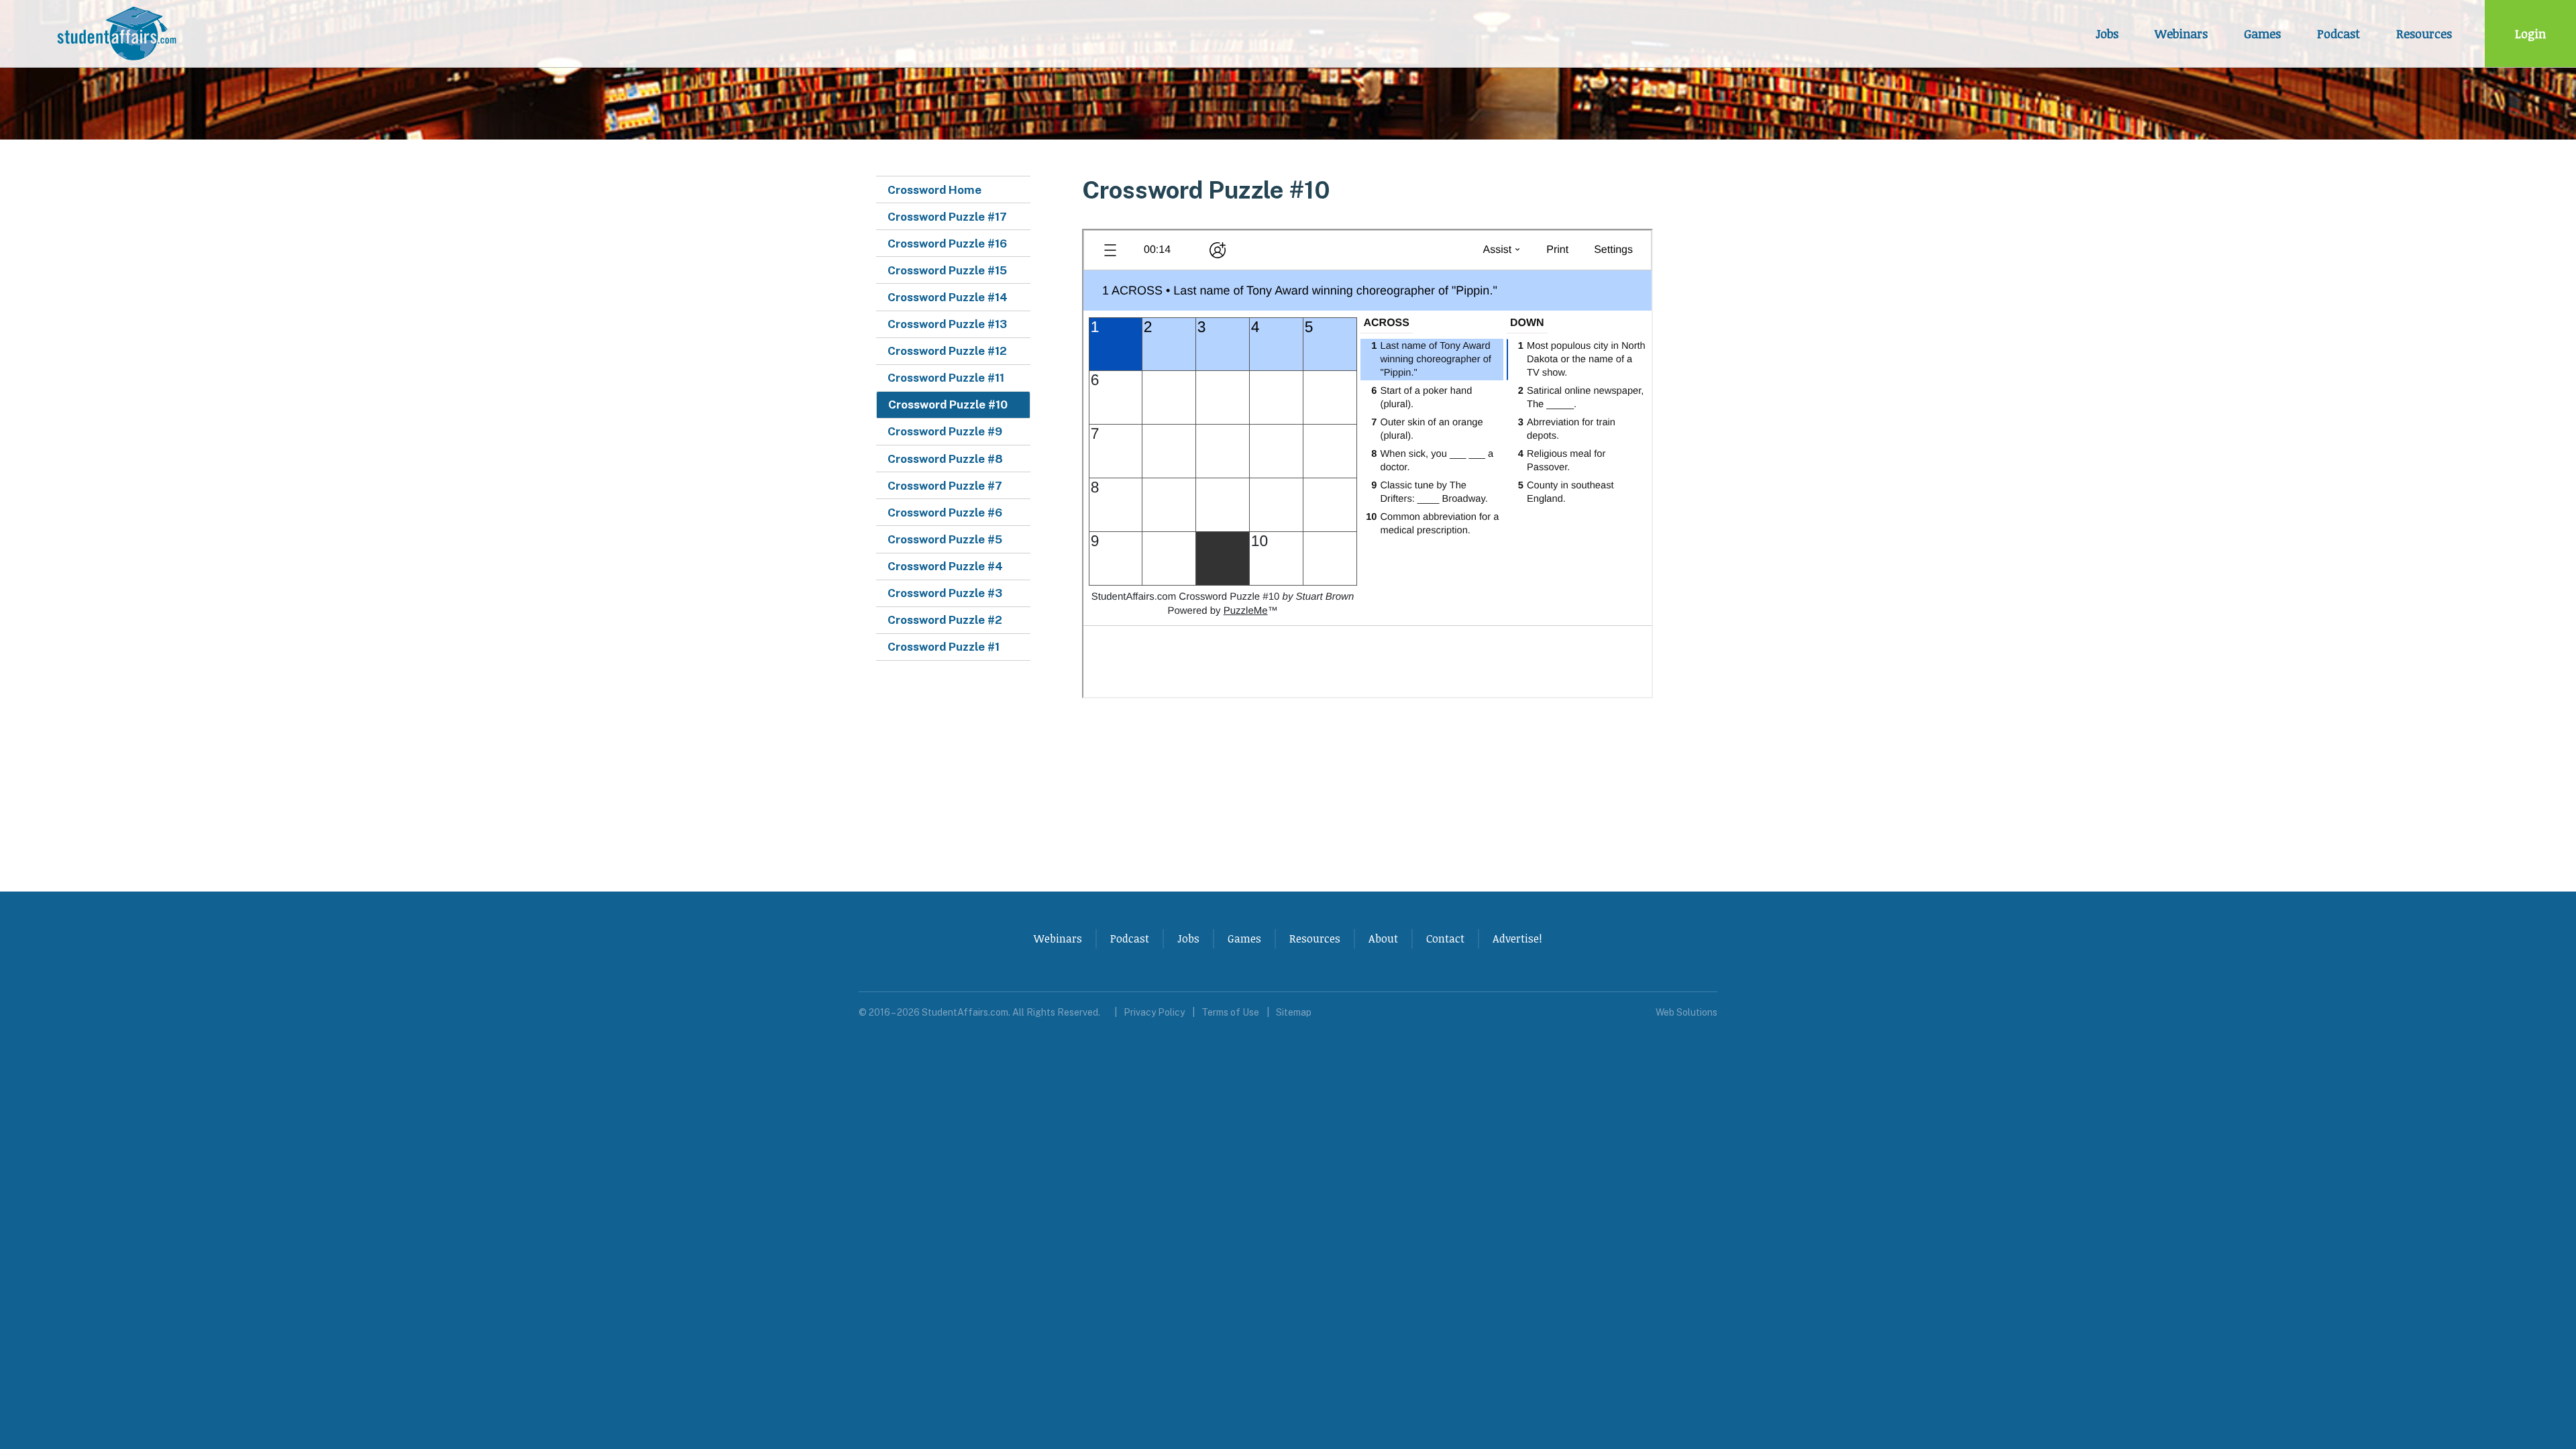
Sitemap (1294, 1012)
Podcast (2339, 34)
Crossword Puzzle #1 (944, 647)
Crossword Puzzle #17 (947, 217)
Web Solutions (1686, 1012)
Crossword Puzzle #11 (946, 378)
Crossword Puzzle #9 (945, 431)
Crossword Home (934, 190)
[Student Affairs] (119, 34)
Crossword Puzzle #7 (945, 486)
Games (2262, 34)
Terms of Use (1230, 1012)
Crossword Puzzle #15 (947, 270)
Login (2530, 34)
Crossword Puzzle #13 (947, 324)
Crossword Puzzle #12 (947, 351)
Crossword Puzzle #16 (947, 244)
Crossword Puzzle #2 (945, 620)
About (1383, 938)
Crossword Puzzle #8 (945, 459)
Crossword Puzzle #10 (948, 405)
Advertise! (1517, 938)
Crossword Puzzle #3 (945, 593)
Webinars (2181, 34)
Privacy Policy (1154, 1012)
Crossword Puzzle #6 (945, 513)
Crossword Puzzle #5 (945, 539)
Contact (1445, 938)
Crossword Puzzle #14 (948, 297)
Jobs (2107, 34)
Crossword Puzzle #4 (945, 566)
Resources (2424, 34)
